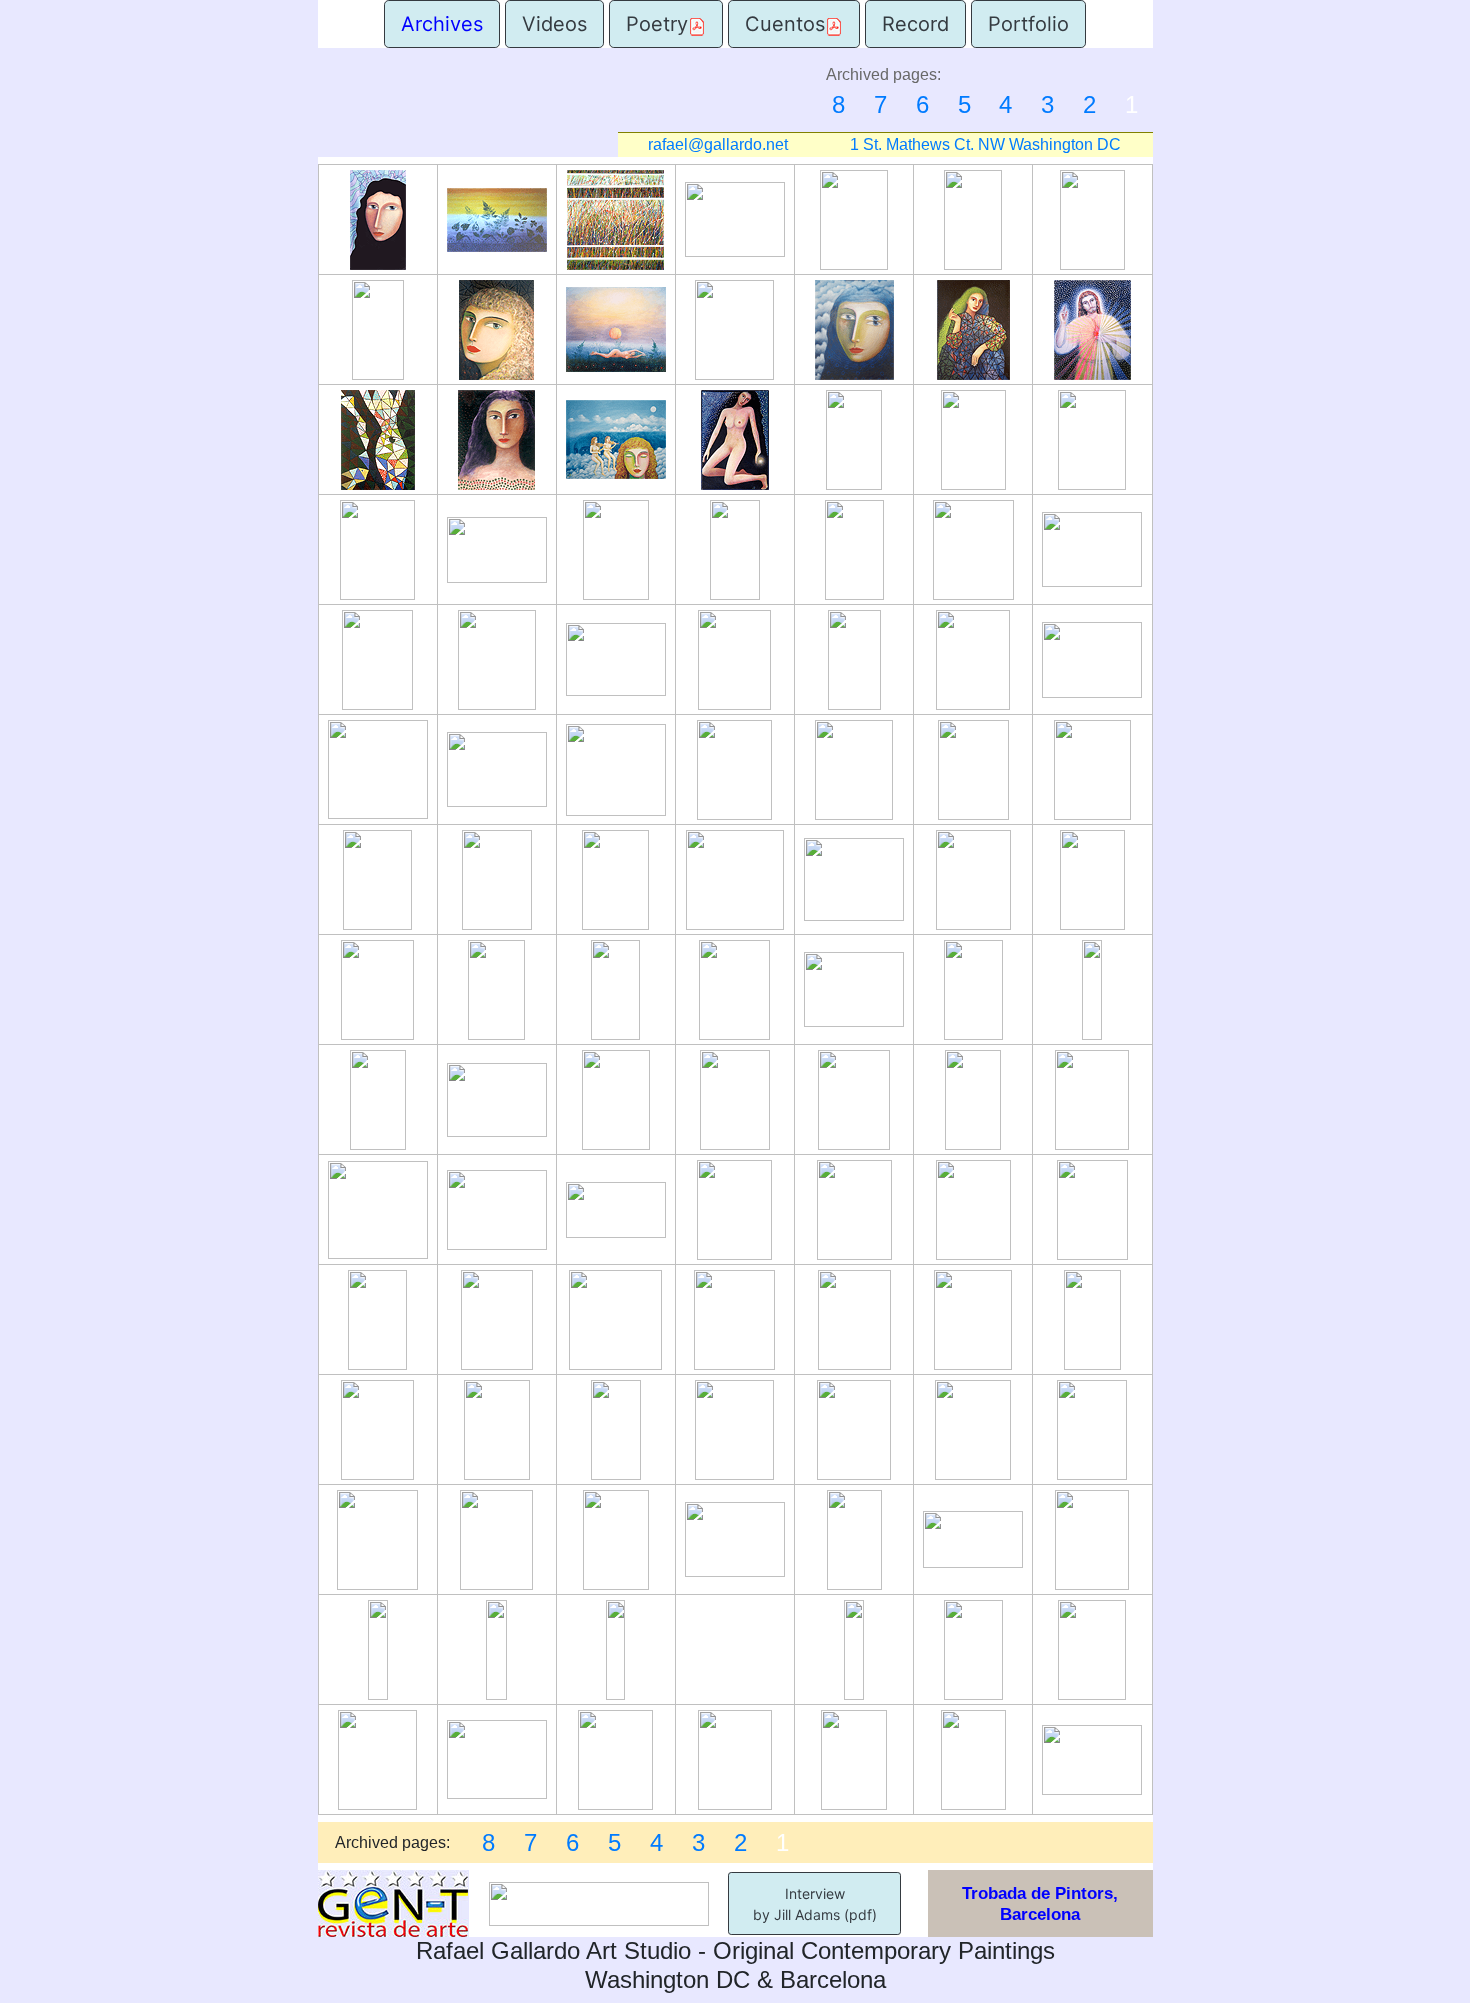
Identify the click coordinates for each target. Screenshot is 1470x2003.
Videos (554, 24)
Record (915, 24)
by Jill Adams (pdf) (815, 1914)
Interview (815, 1893)
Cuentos (785, 24)
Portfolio (1028, 24)
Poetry (657, 24)
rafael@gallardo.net (718, 144)
